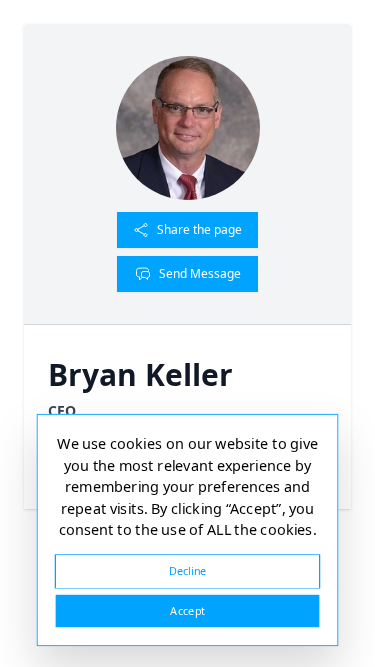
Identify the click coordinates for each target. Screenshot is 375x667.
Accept (187, 610)
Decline (188, 570)
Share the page (199, 229)
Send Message (200, 273)
